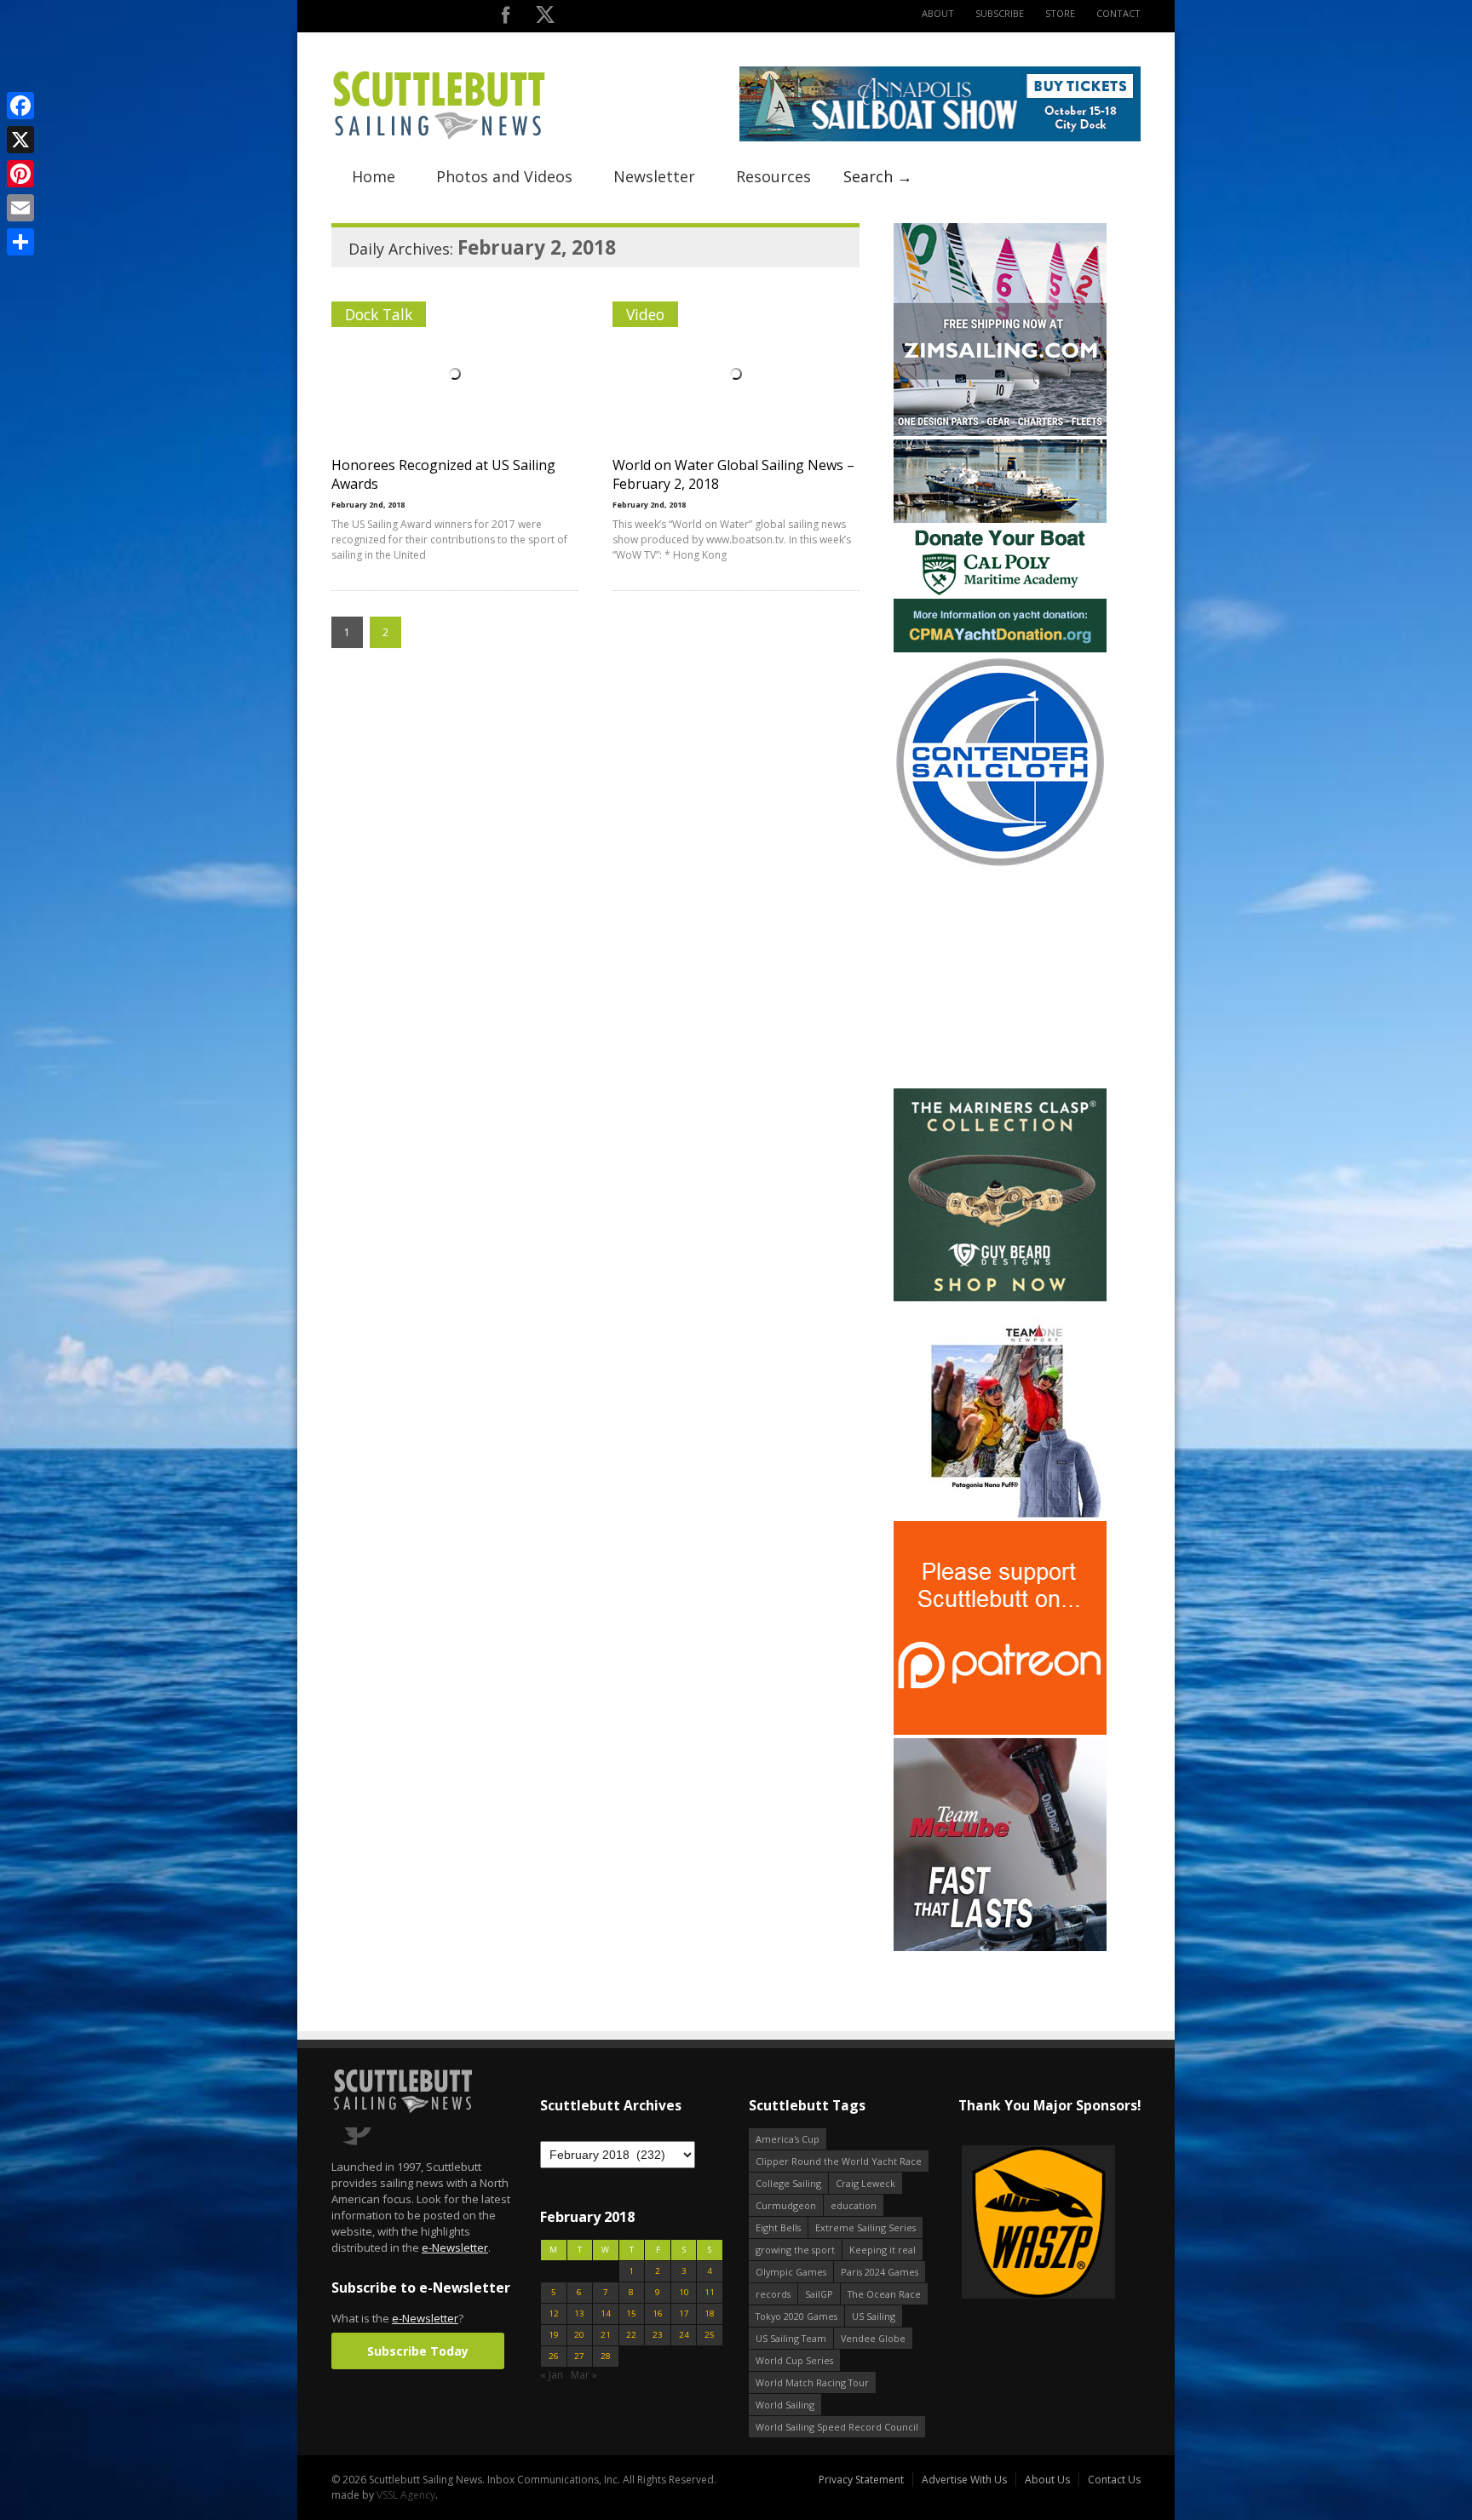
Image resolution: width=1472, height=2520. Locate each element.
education (854, 2205)
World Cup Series (794, 2360)
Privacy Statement (861, 2480)
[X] (20, 140)
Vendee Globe (873, 2338)
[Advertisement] (1000, 979)
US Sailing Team (791, 2338)
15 (631, 2313)
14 (606, 2313)
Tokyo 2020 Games (796, 2316)
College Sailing (788, 2183)
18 (710, 2313)
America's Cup (788, 2139)
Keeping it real (883, 2250)
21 (606, 2335)
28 (606, 2356)
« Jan (552, 2375)
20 (579, 2335)
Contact (1118, 13)
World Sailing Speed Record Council (837, 2427)
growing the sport (795, 2250)
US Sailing (874, 2316)
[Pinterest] (20, 174)
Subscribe (1000, 13)
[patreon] (1000, 1731)
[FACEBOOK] (506, 18)
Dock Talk (379, 314)
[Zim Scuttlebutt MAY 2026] (1000, 432)
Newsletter (654, 176)
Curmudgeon (786, 2205)
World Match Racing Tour (812, 2382)
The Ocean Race (884, 2294)
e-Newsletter (455, 2247)
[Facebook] (20, 106)
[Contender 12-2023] (1000, 865)
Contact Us (1114, 2480)
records (773, 2294)
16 (658, 2313)
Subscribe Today (418, 2351)
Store (1060, 13)
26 (554, 2356)
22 (631, 2335)
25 (710, 2335)
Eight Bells (778, 2227)
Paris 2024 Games (880, 2272)
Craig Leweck (865, 2183)
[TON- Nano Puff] (1000, 1514)
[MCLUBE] (1000, 1947)
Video (645, 314)
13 (579, 2313)
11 (710, 2292)
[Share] (20, 242)
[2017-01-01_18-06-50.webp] (1029, 2223)
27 (579, 2356)
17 (684, 2313)
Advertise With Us (964, 2480)
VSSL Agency (406, 2495)
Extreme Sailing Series (865, 2227)
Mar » (584, 2375)
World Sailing (785, 2405)
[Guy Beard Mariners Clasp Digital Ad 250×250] (1000, 1297)
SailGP (819, 2294)
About (938, 13)
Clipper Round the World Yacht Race (839, 2161)
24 (684, 2335)
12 (554, 2313)
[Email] (20, 208)
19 (554, 2335)
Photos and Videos (504, 176)
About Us (1047, 2480)
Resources (773, 176)
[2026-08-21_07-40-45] (940, 138)
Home (374, 176)
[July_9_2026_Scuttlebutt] (1000, 649)
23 (658, 2335)
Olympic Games (791, 2272)
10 (684, 2292)
